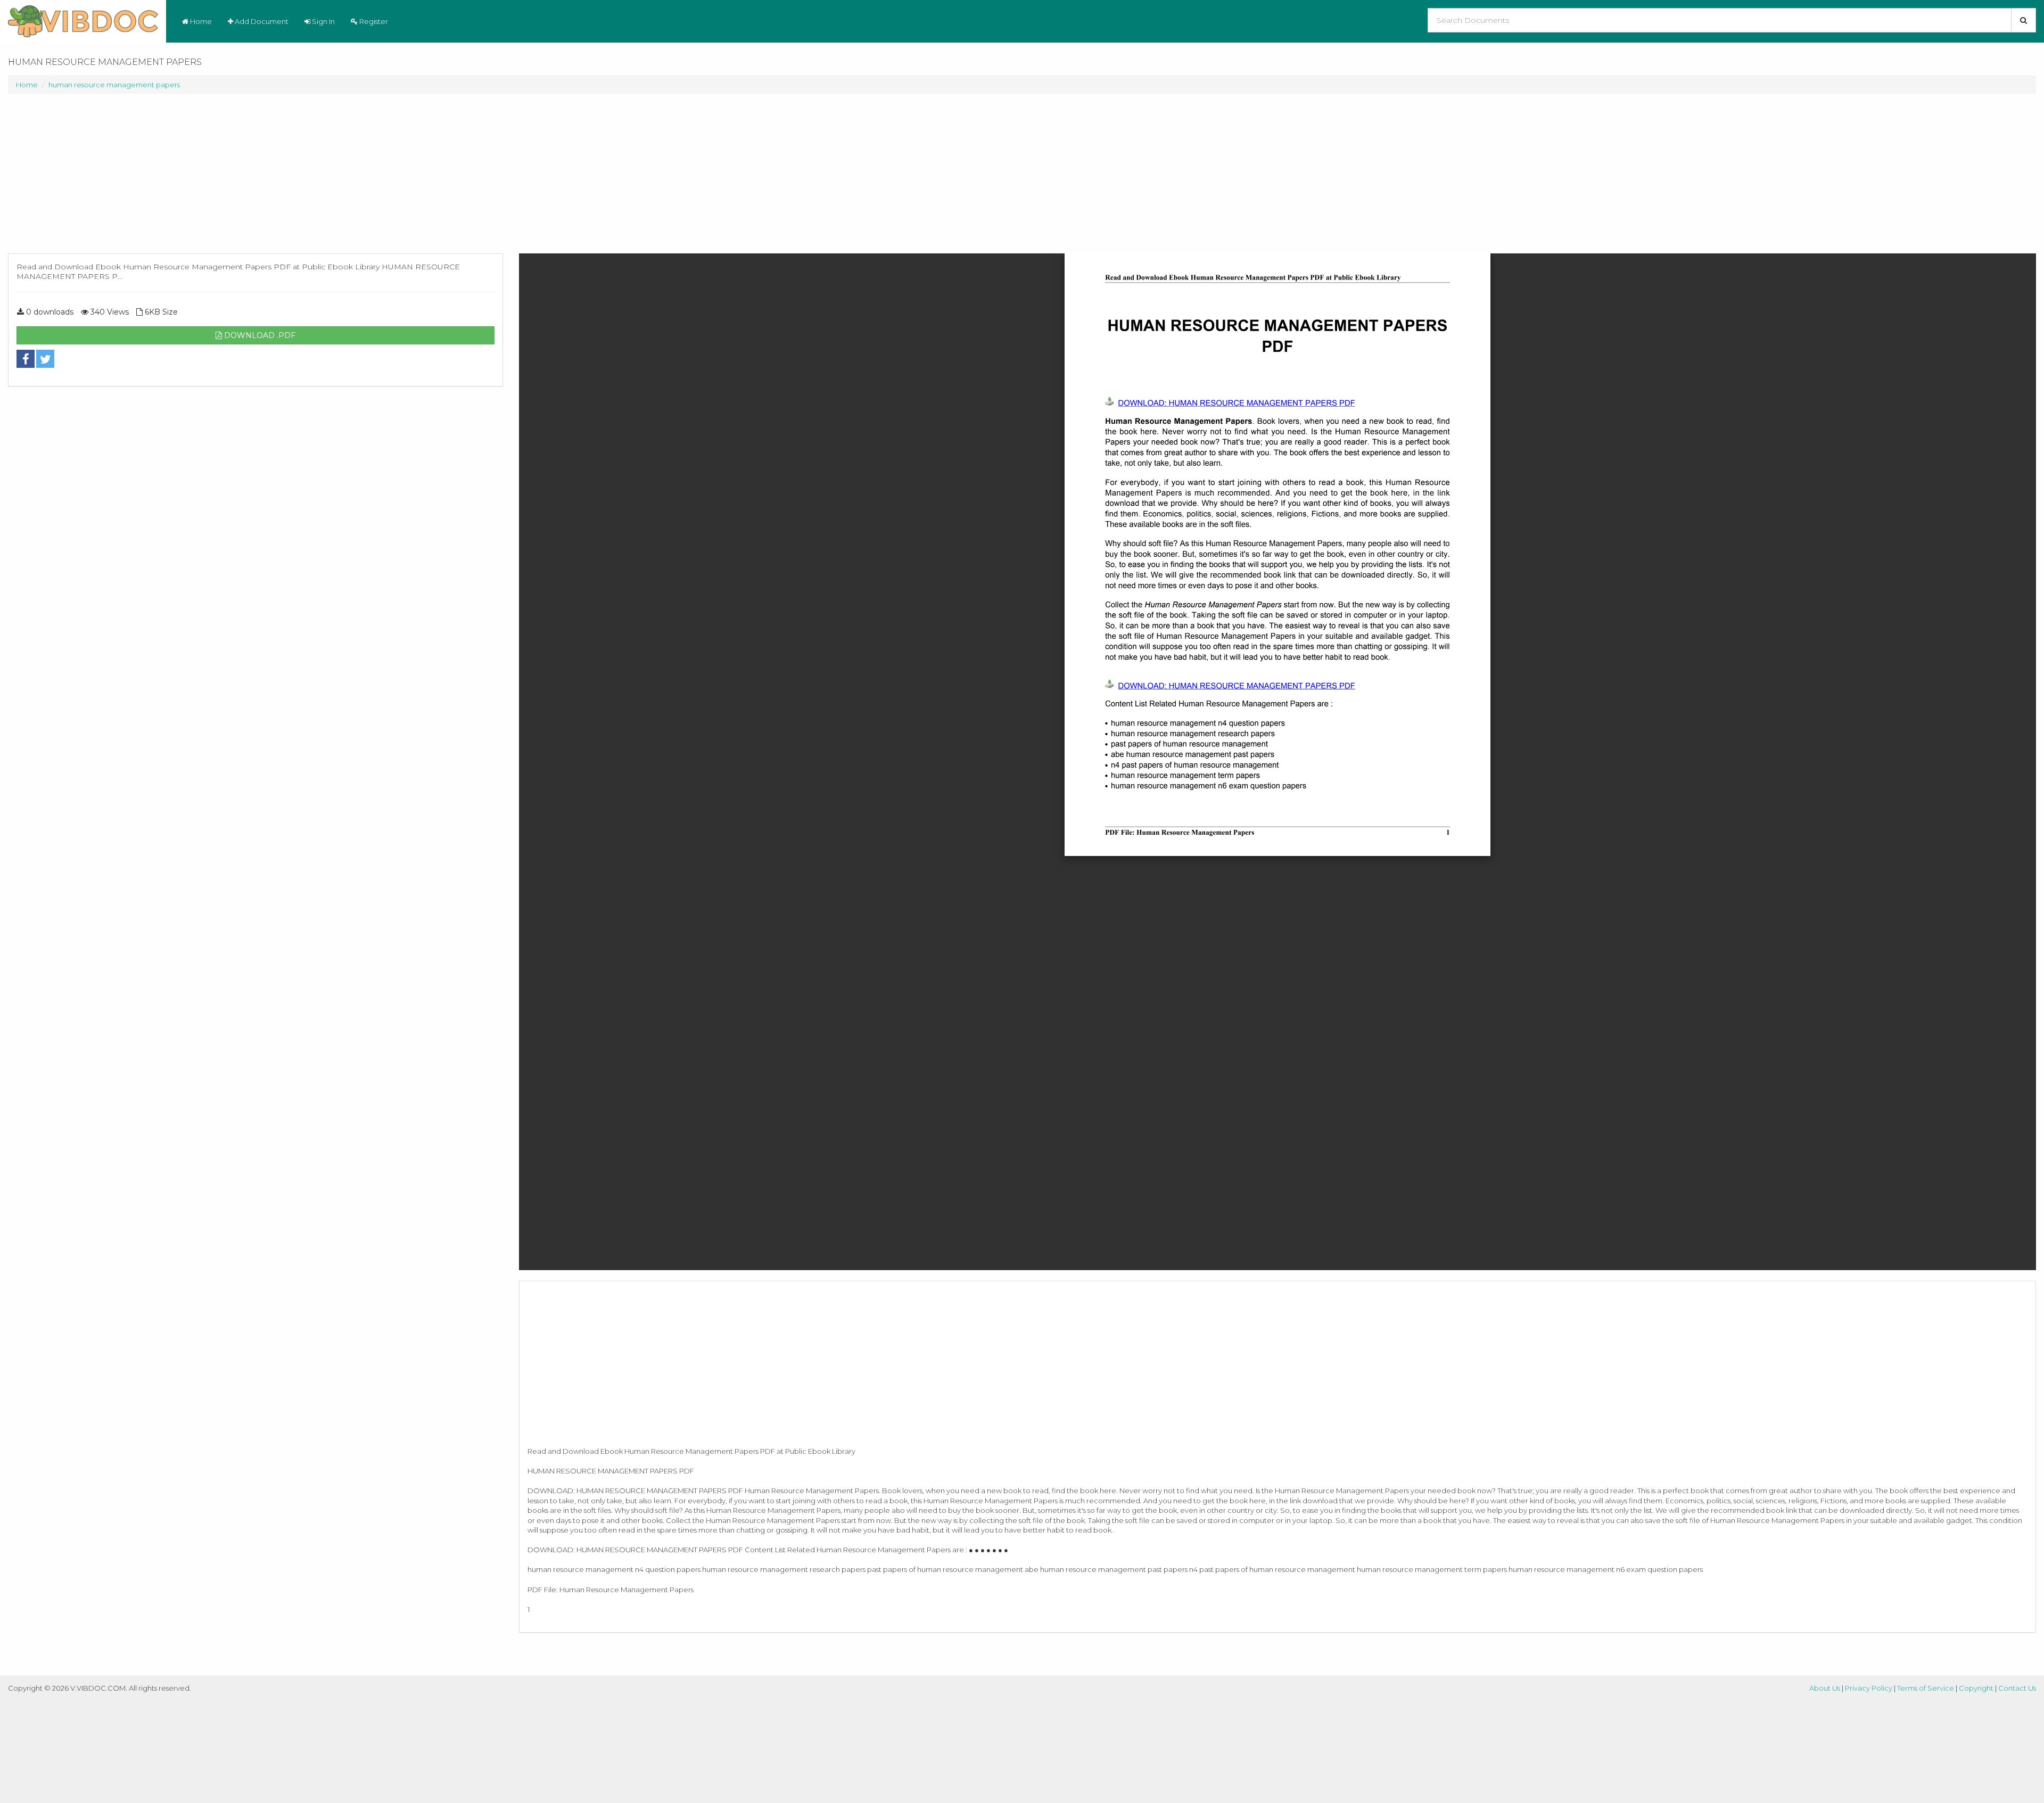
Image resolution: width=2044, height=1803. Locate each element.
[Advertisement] (256, 179)
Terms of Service (1926, 1688)
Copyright (1976, 1688)
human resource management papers (114, 85)
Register (373, 21)
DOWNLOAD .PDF (259, 335)
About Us (1825, 1688)
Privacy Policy (1869, 1688)
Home (200, 21)
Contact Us (2017, 1688)
